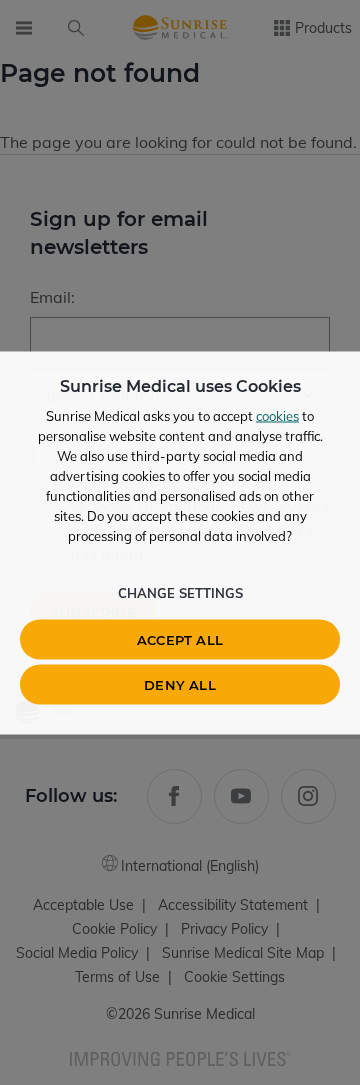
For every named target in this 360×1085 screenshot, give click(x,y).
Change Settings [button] (180, 592)
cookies (277, 415)
